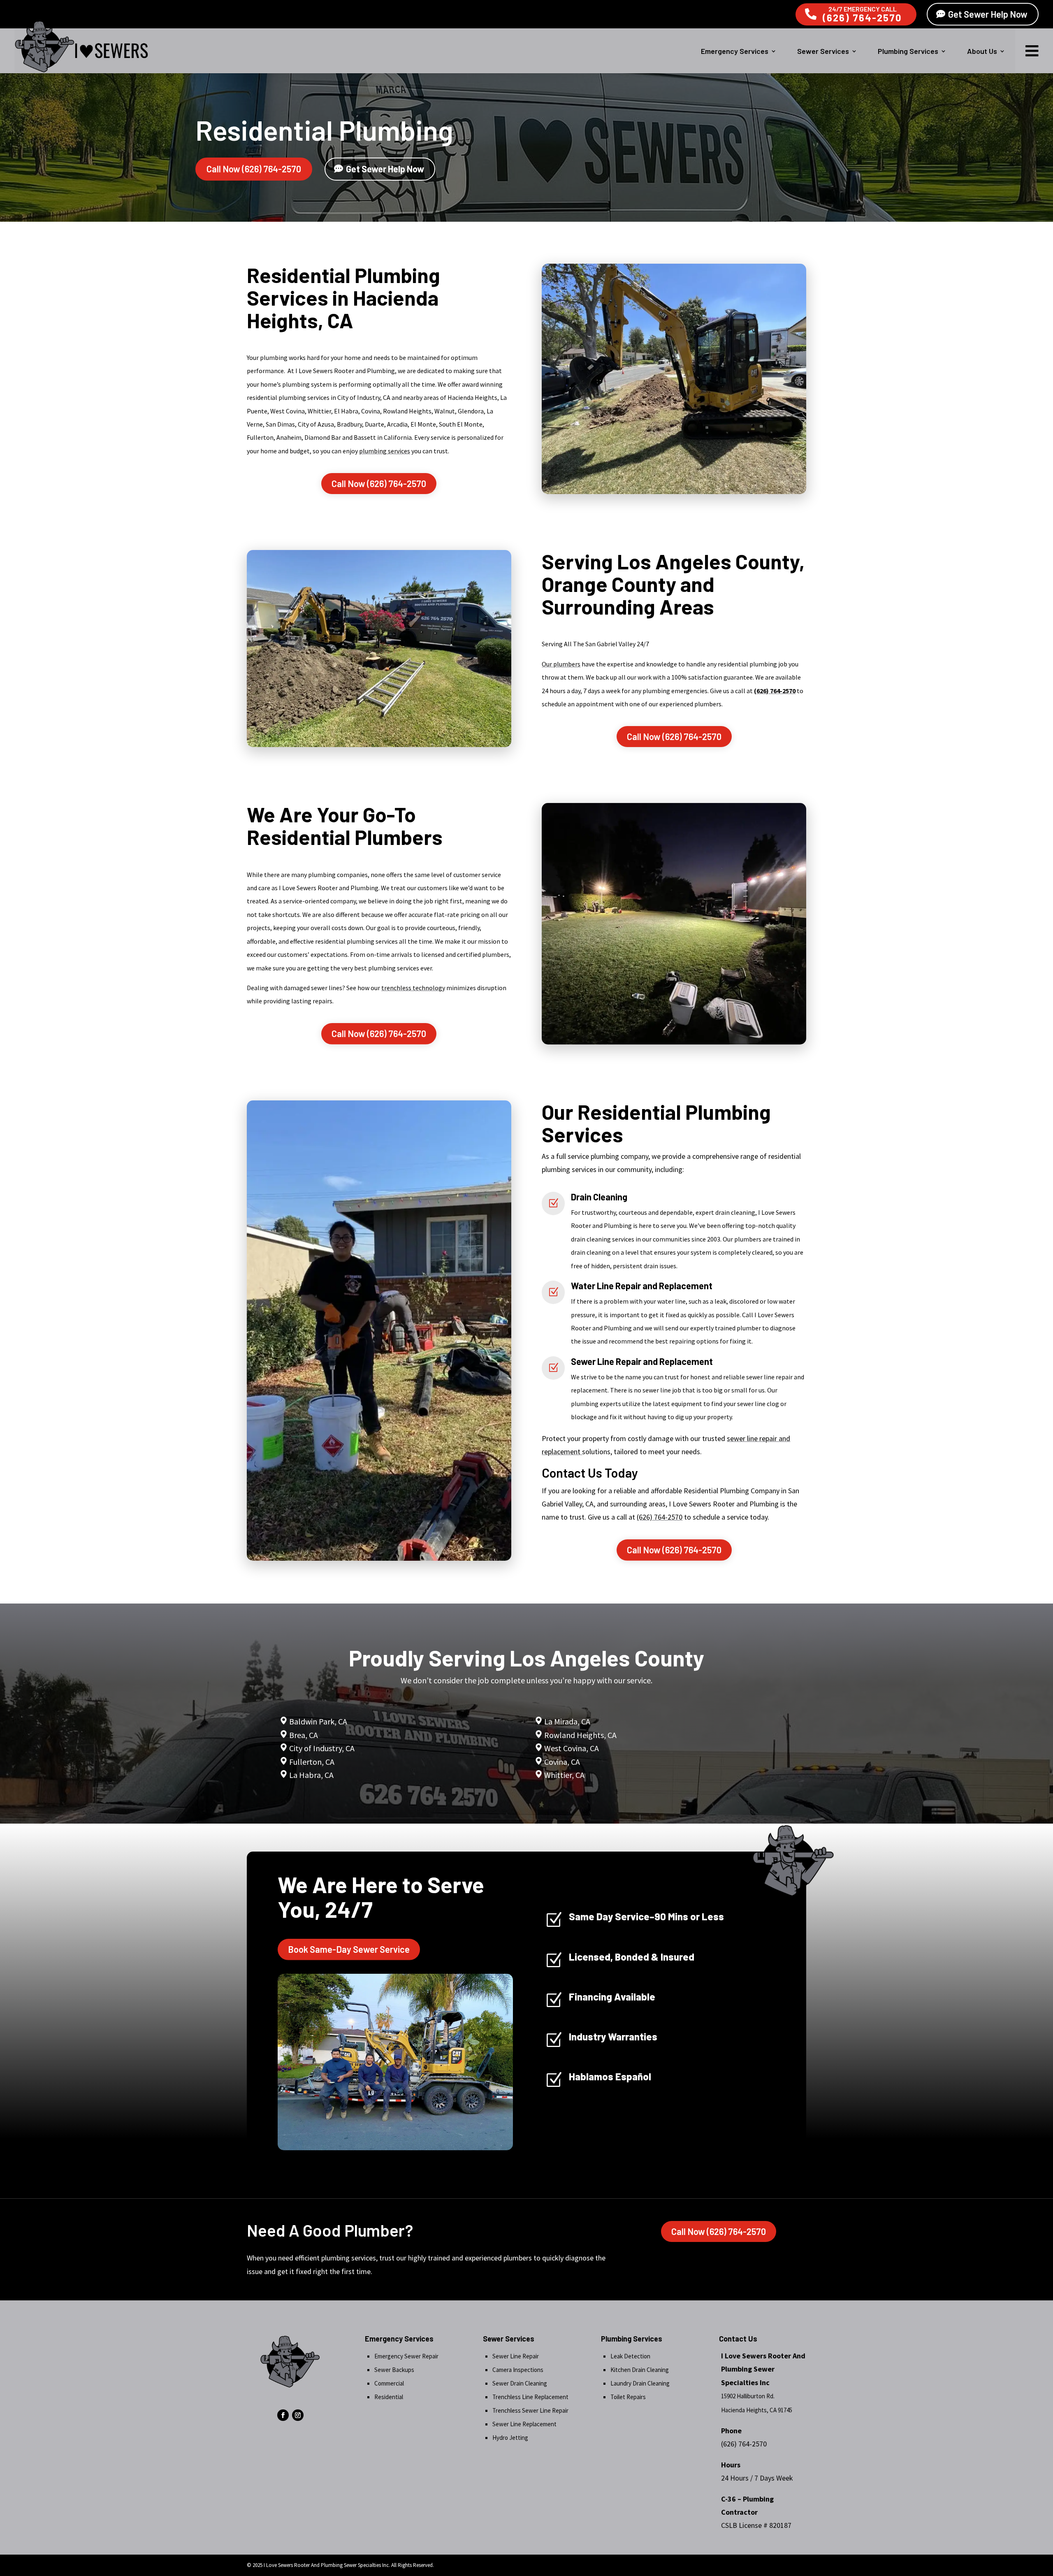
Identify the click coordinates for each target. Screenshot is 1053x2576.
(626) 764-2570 (862, 17)
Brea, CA (304, 1735)
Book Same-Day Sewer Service (349, 1949)
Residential (389, 2397)
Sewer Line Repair (516, 2356)
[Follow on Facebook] (283, 2415)
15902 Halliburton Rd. (748, 2396)
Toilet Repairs (628, 2397)
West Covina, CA (572, 1748)
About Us (982, 51)
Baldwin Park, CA (318, 1721)
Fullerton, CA (312, 1762)
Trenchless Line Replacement (530, 2397)
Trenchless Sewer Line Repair (530, 2410)
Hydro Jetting (510, 2438)
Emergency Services (735, 51)
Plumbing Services (908, 51)
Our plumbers (561, 664)
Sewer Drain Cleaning (520, 2383)
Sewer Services (823, 51)
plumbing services (385, 451)
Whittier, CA (564, 1775)
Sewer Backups (394, 2370)
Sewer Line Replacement (524, 2424)
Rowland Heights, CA (580, 1735)
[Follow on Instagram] (298, 2415)
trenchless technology (413, 988)
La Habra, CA (311, 1775)
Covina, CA (562, 1762)
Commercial (389, 2383)
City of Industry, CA (322, 1748)
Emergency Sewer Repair (406, 2356)
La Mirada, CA (567, 1721)
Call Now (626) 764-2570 (254, 169)
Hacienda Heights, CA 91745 (757, 2410)
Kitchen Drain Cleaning (640, 2370)
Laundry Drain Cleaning (640, 2383)
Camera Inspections (518, 2370)
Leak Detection (630, 2356)
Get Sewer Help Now (988, 14)
